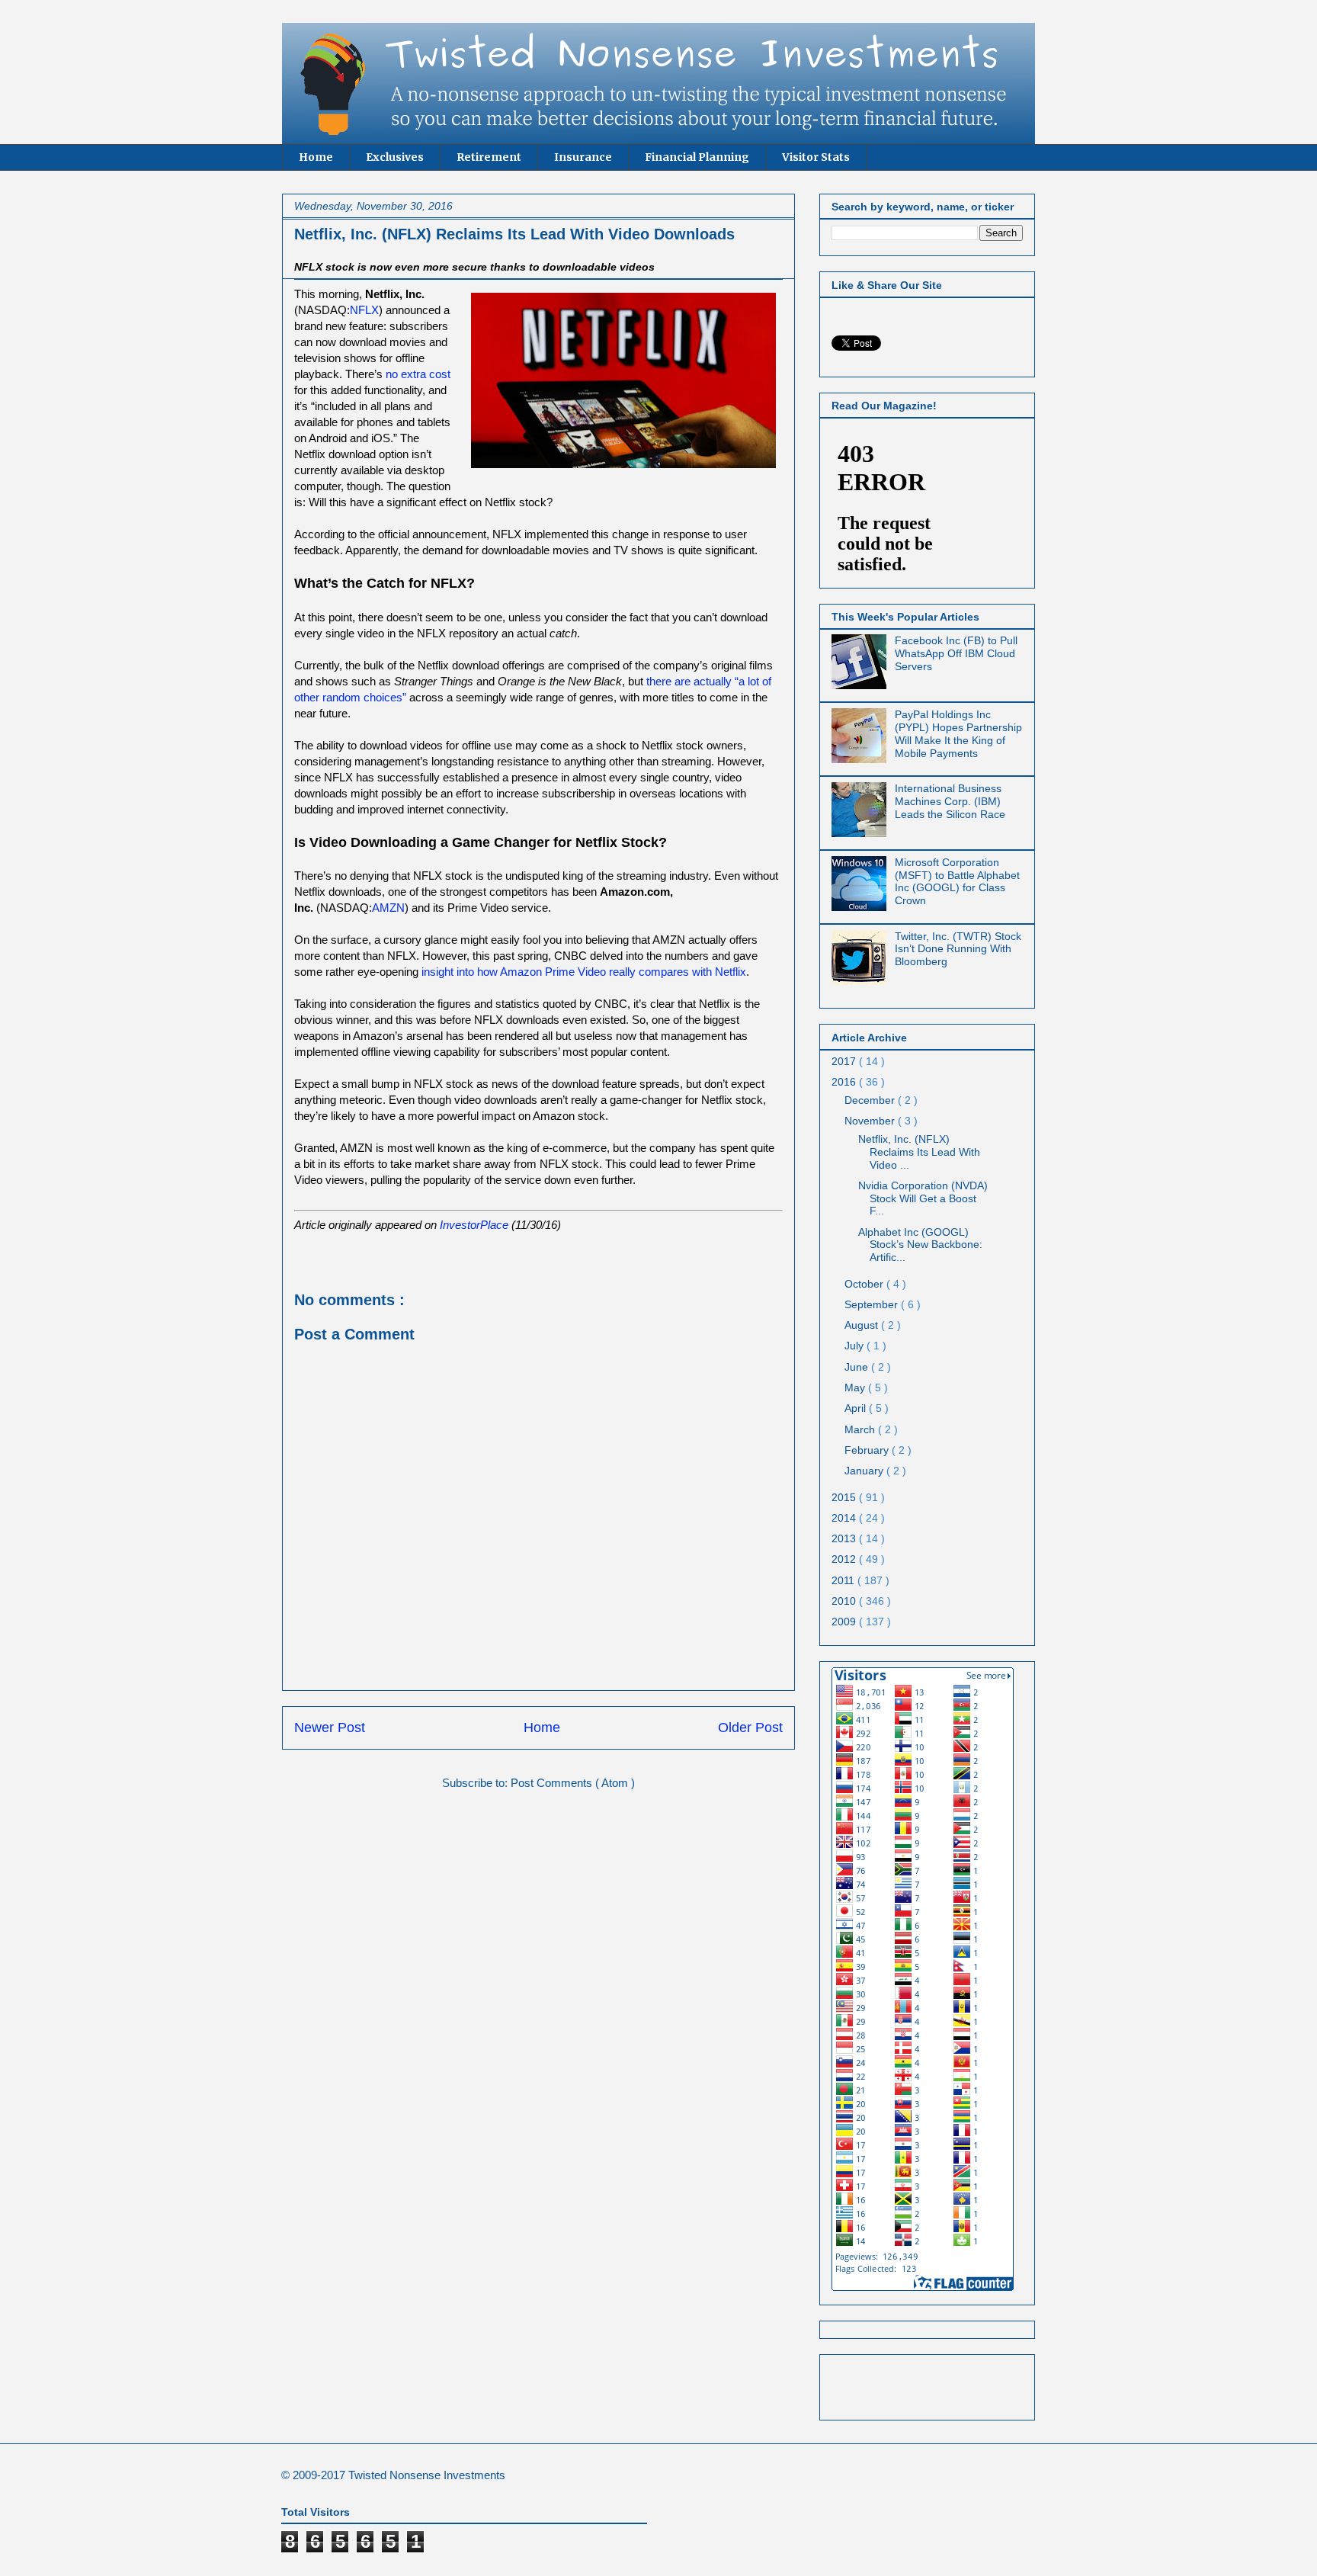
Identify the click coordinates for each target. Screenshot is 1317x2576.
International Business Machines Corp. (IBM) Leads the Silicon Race (950, 801)
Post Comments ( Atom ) (573, 1783)
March (861, 1429)
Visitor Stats (816, 157)
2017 (845, 1061)
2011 (844, 1580)
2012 (845, 1559)
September (873, 1304)
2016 (845, 1082)
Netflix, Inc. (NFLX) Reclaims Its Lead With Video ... (919, 1152)
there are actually (691, 681)
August (863, 1325)
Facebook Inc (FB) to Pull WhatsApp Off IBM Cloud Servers (956, 653)
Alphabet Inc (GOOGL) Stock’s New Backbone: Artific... (920, 1245)
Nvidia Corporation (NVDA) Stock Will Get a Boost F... (923, 1198)
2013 (845, 1538)
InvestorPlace (474, 1225)
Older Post (750, 1727)
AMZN (388, 908)
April (857, 1408)
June (858, 1367)
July (856, 1346)
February (868, 1450)
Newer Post (330, 1727)
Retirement (489, 157)
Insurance (583, 157)
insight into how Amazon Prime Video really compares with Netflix (584, 972)
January (865, 1471)
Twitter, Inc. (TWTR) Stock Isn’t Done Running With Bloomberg (958, 949)
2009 (845, 1622)
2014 (845, 1518)
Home (316, 157)
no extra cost (418, 374)
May (856, 1387)
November (871, 1121)
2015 (845, 1497)
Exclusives (395, 157)
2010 (845, 1601)
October (865, 1284)
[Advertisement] (921, 2383)
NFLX (364, 310)
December (871, 1100)
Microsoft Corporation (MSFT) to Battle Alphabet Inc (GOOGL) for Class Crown (957, 881)
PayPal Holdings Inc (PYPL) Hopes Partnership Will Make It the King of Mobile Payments (958, 733)
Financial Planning (697, 157)
